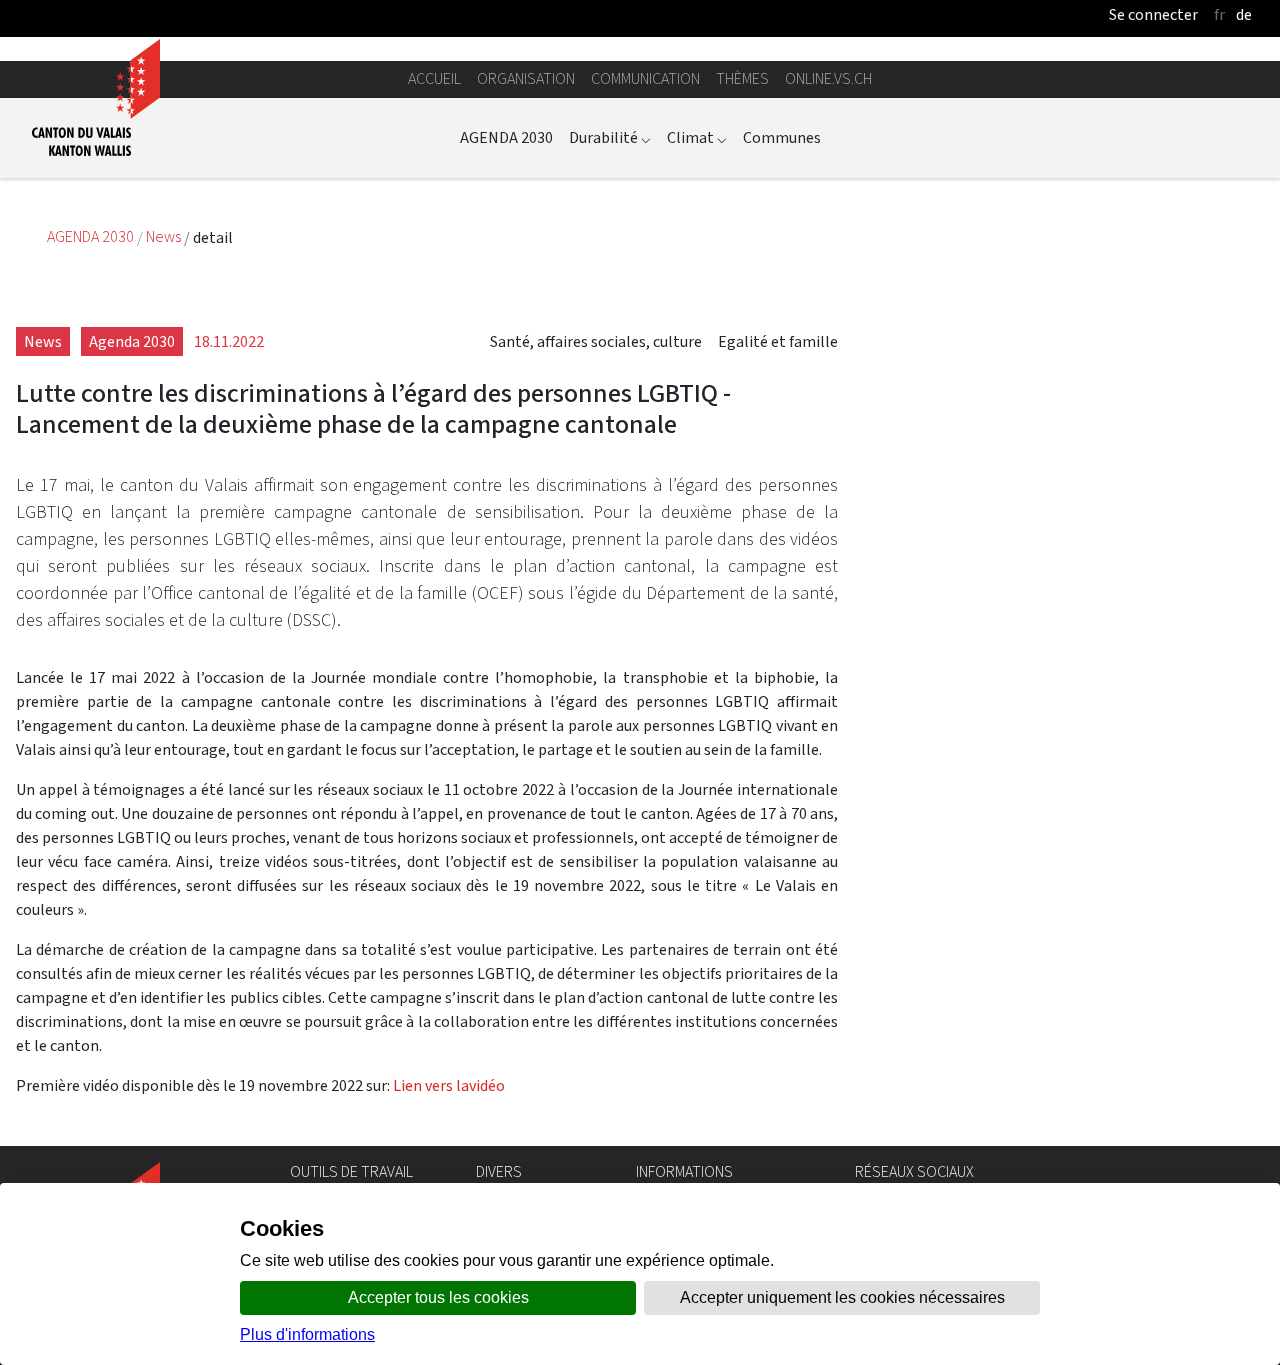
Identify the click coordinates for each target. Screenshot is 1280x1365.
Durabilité (610, 137)
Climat (697, 137)
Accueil (434, 78)
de (1244, 14)
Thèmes (742, 78)
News (165, 237)
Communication (645, 78)
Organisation (526, 78)
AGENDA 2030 (506, 137)
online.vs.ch (828, 78)
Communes (782, 137)
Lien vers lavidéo (449, 1085)
